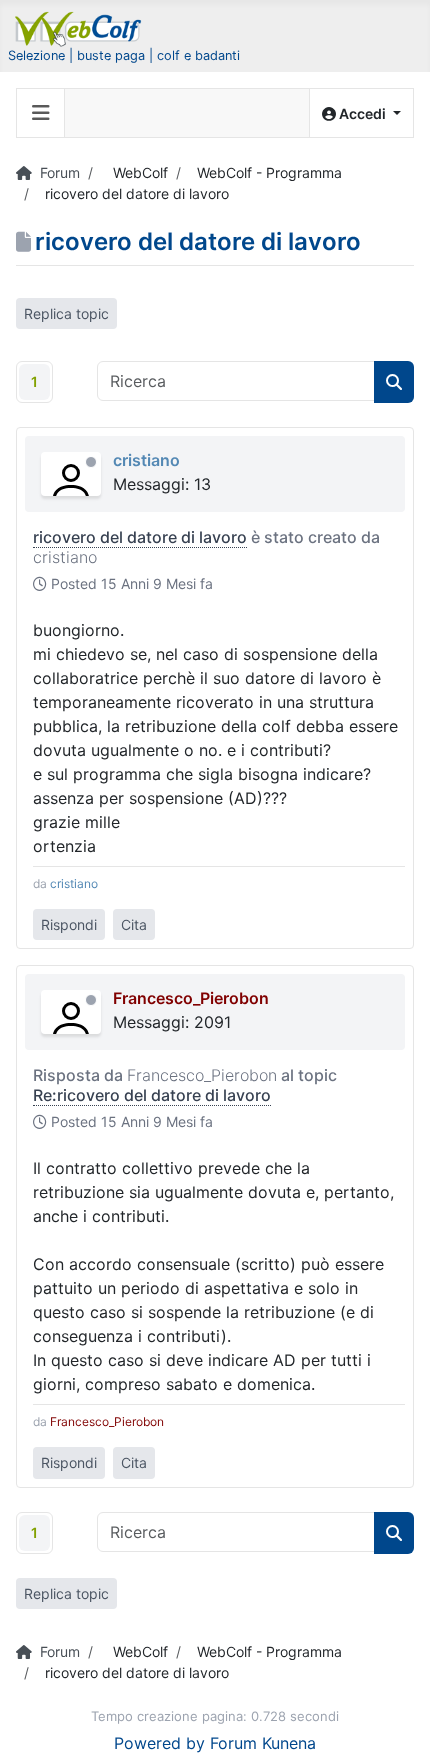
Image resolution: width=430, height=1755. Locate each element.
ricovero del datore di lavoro (140, 537)
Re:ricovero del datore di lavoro (152, 1095)
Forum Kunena (263, 1743)
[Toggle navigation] (41, 113)
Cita (134, 924)
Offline (91, 462)
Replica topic (66, 313)
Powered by (159, 1743)
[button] (361, 113)
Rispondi (69, 924)
